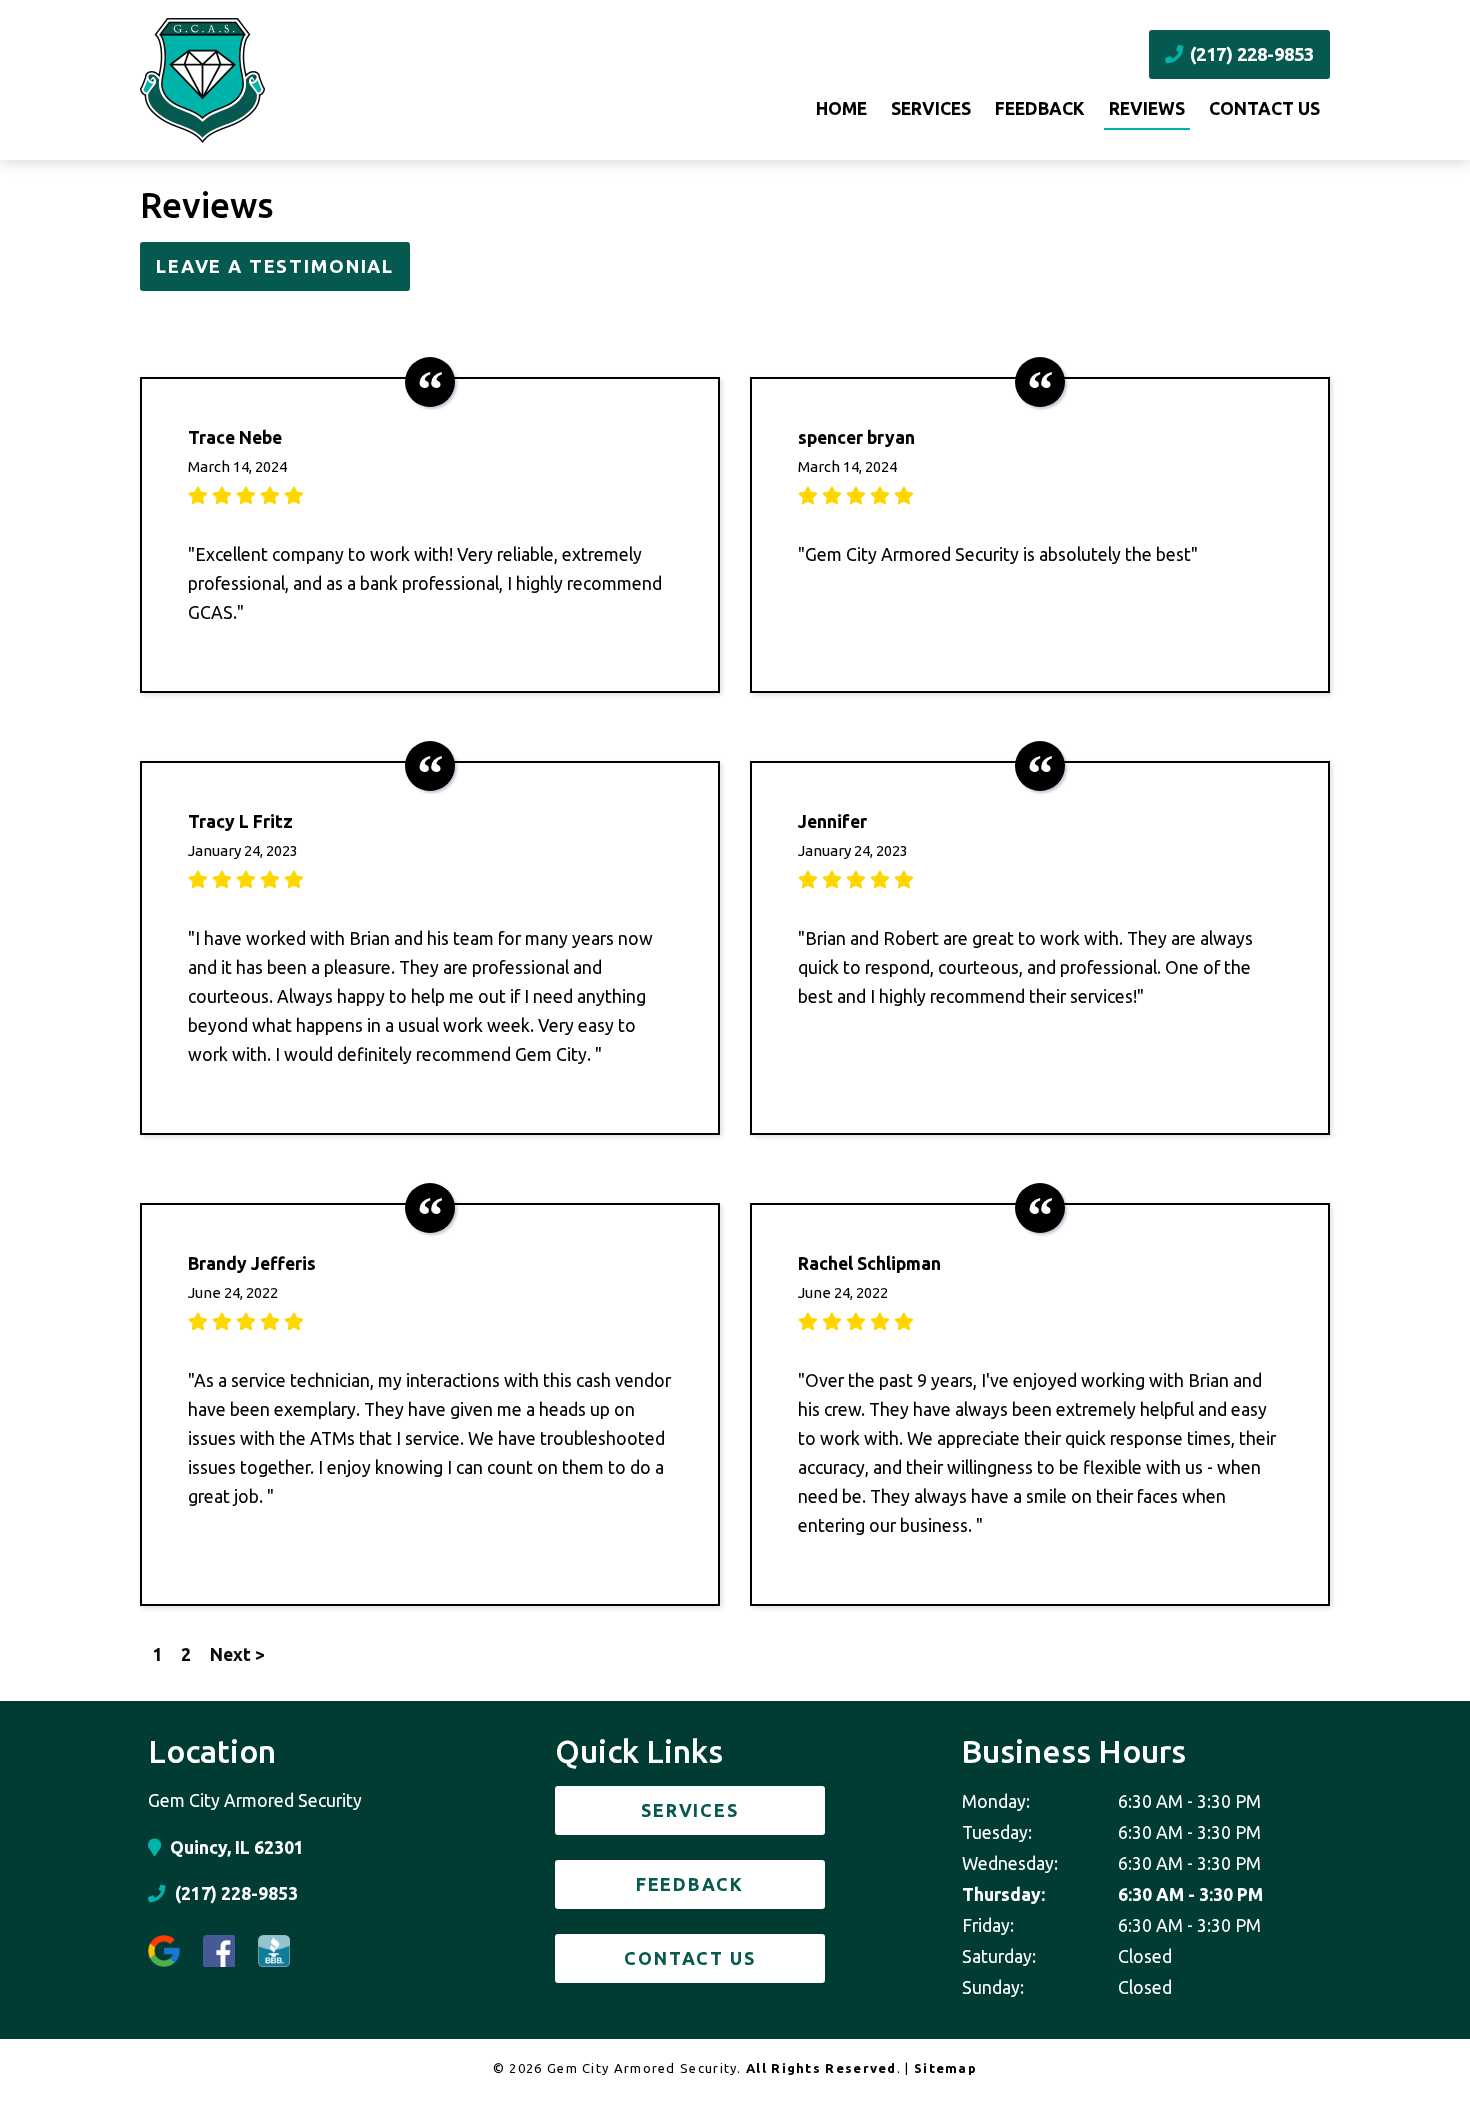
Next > (237, 1654)
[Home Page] (328, 80)
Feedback (1040, 108)
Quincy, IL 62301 (235, 1847)
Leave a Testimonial (275, 266)
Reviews (1147, 108)
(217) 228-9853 (1250, 54)
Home (841, 108)
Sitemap (945, 2068)
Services (931, 108)
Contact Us (1264, 108)
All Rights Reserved (821, 2068)
